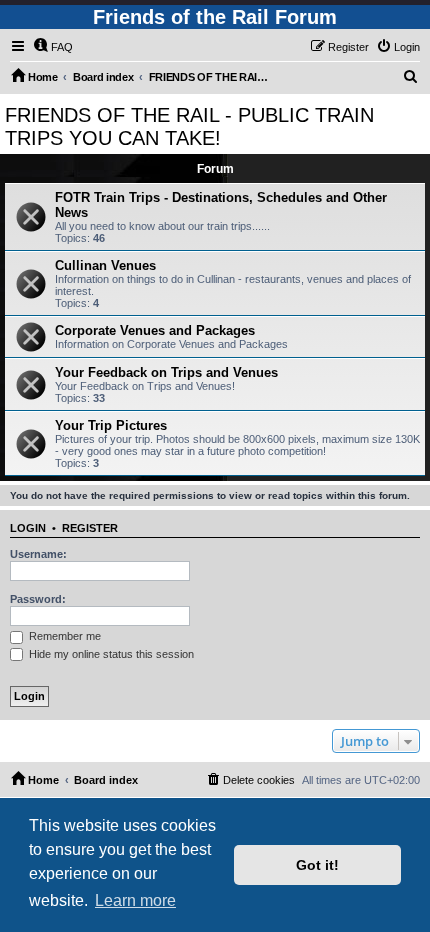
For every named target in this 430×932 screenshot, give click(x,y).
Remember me (63, 636)
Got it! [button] (317, 865)
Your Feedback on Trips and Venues (166, 372)
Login (28, 528)
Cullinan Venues (105, 265)
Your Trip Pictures (111, 425)
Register (90, 528)
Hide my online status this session (110, 654)
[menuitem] (53, 47)
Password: (38, 599)
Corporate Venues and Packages (155, 330)
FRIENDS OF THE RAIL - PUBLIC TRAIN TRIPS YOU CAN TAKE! (189, 126)
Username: (38, 554)
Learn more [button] (135, 900)
